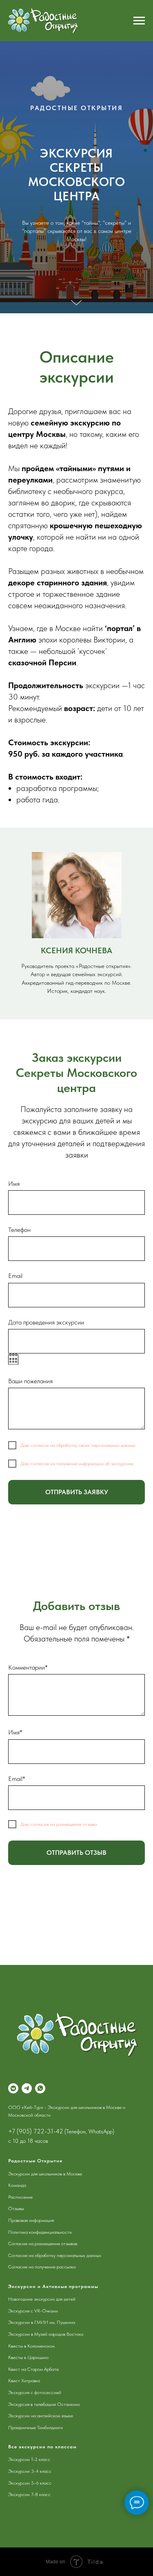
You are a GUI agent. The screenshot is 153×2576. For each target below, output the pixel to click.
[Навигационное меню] (139, 21)
